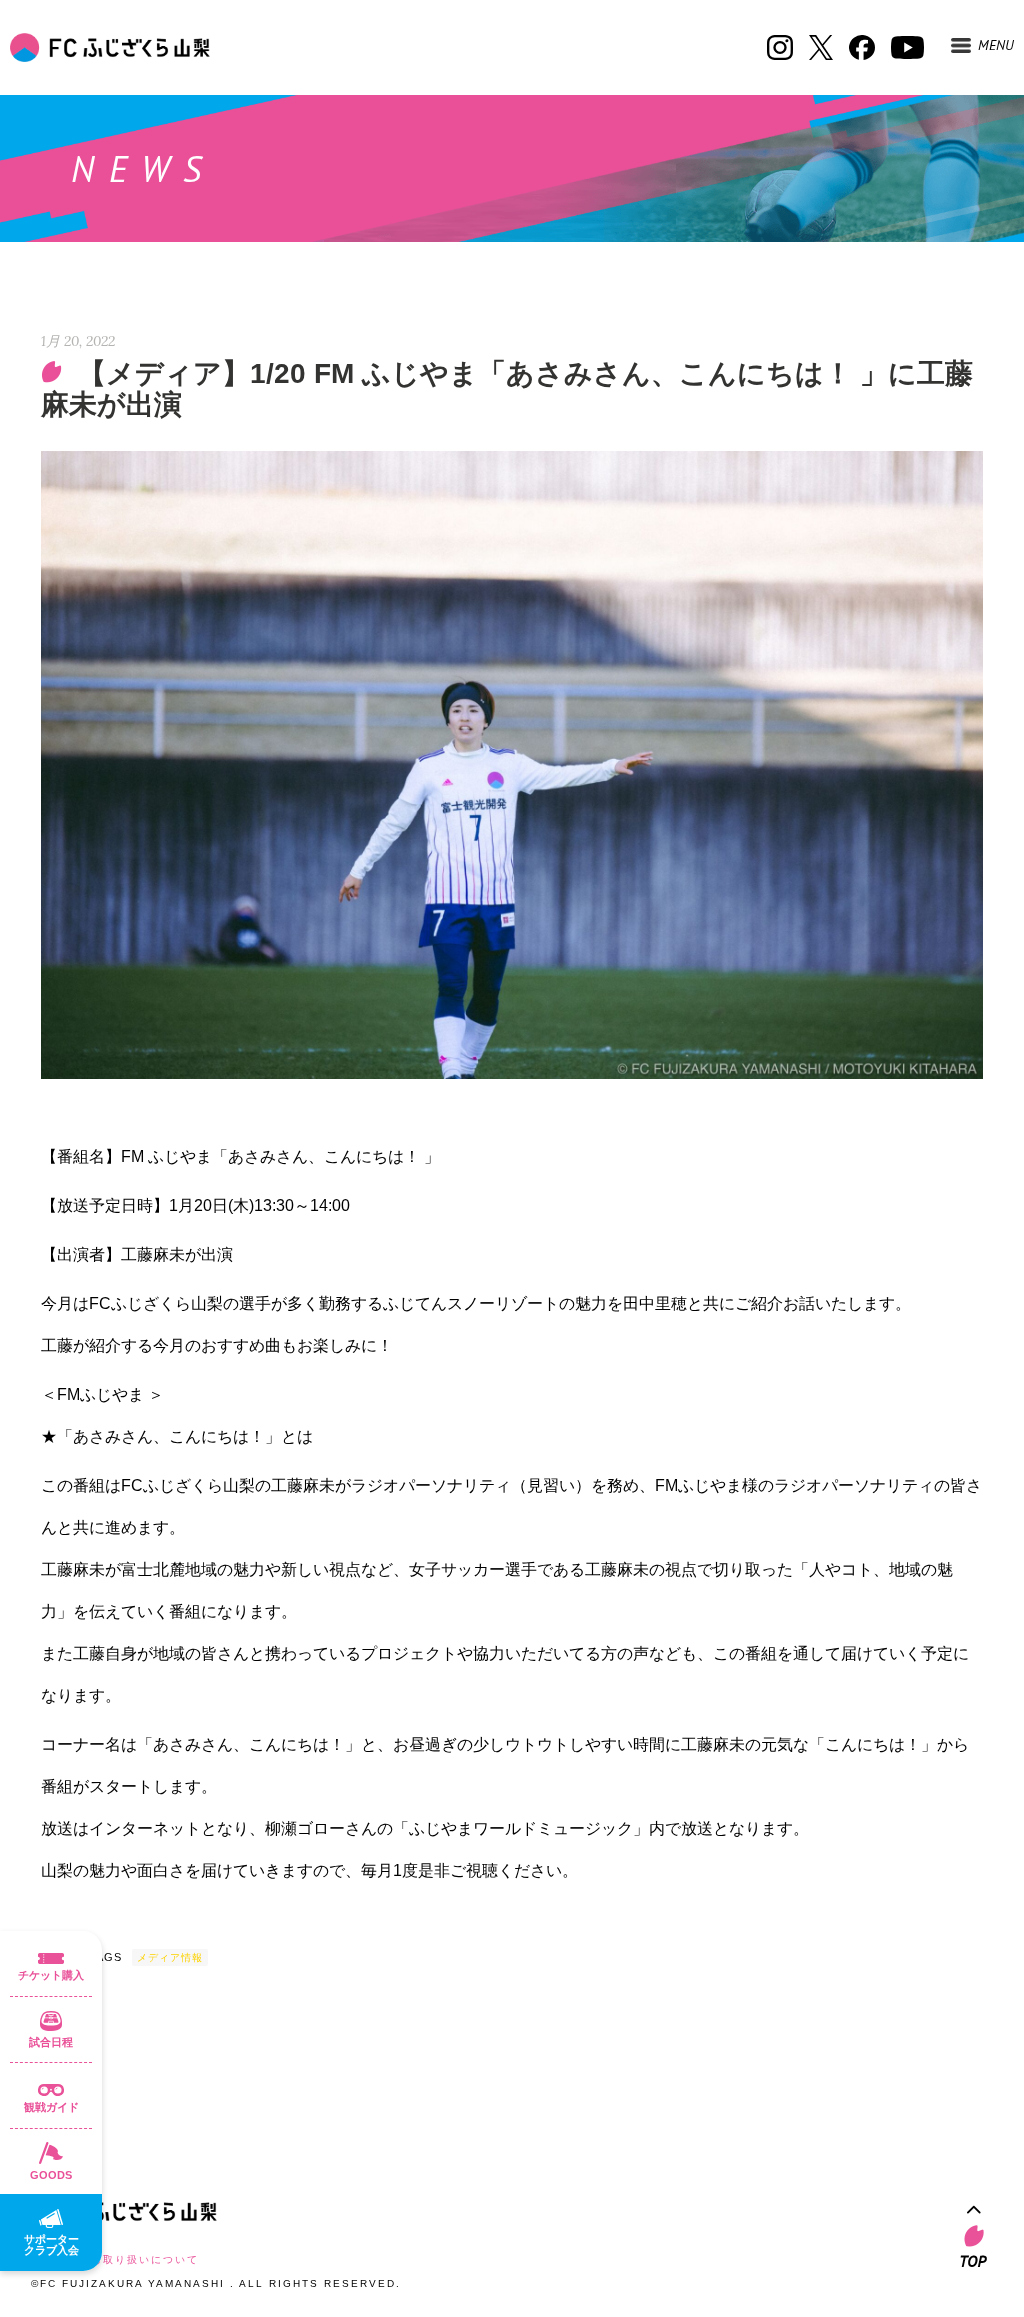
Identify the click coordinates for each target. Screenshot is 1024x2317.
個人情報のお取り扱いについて (115, 2259)
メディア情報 (170, 1957)
